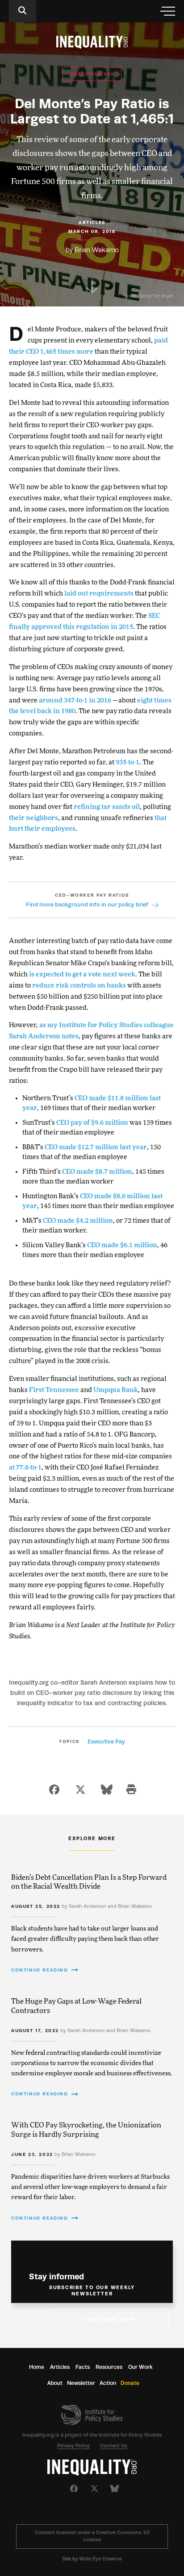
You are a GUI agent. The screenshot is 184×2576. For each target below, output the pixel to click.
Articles (60, 2367)
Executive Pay (106, 1741)
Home (37, 2367)
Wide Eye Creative (100, 2559)
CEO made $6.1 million (121, 1245)
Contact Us (114, 2446)
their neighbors (33, 818)
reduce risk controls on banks (79, 986)
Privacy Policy (73, 2446)
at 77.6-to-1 (25, 1468)
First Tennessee (54, 1390)
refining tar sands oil (107, 807)
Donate (130, 2383)
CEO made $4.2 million (78, 1221)
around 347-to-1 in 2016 (75, 700)
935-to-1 (127, 762)
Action (108, 2383)
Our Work (140, 2367)
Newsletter (81, 2383)
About (55, 2383)
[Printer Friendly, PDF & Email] (131, 1790)
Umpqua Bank (116, 1390)
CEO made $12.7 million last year (96, 1147)
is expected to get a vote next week (82, 974)
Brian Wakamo (97, 250)
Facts (83, 2367)
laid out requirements (99, 594)
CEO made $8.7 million (97, 1172)
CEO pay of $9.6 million (92, 1123)
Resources (109, 2367)
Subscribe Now (110, 2320)
